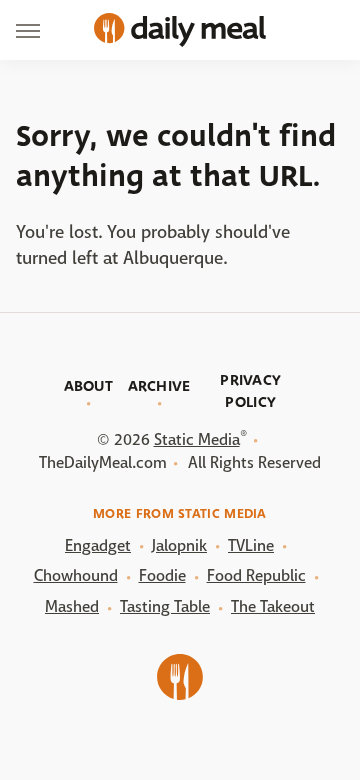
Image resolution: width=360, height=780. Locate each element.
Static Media (197, 439)
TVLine (251, 545)
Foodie (162, 575)
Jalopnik (179, 545)
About (89, 386)
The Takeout (273, 606)
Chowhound (76, 575)
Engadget (98, 545)
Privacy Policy (250, 391)
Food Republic (256, 575)
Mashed (72, 606)
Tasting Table (165, 606)
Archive (159, 386)
